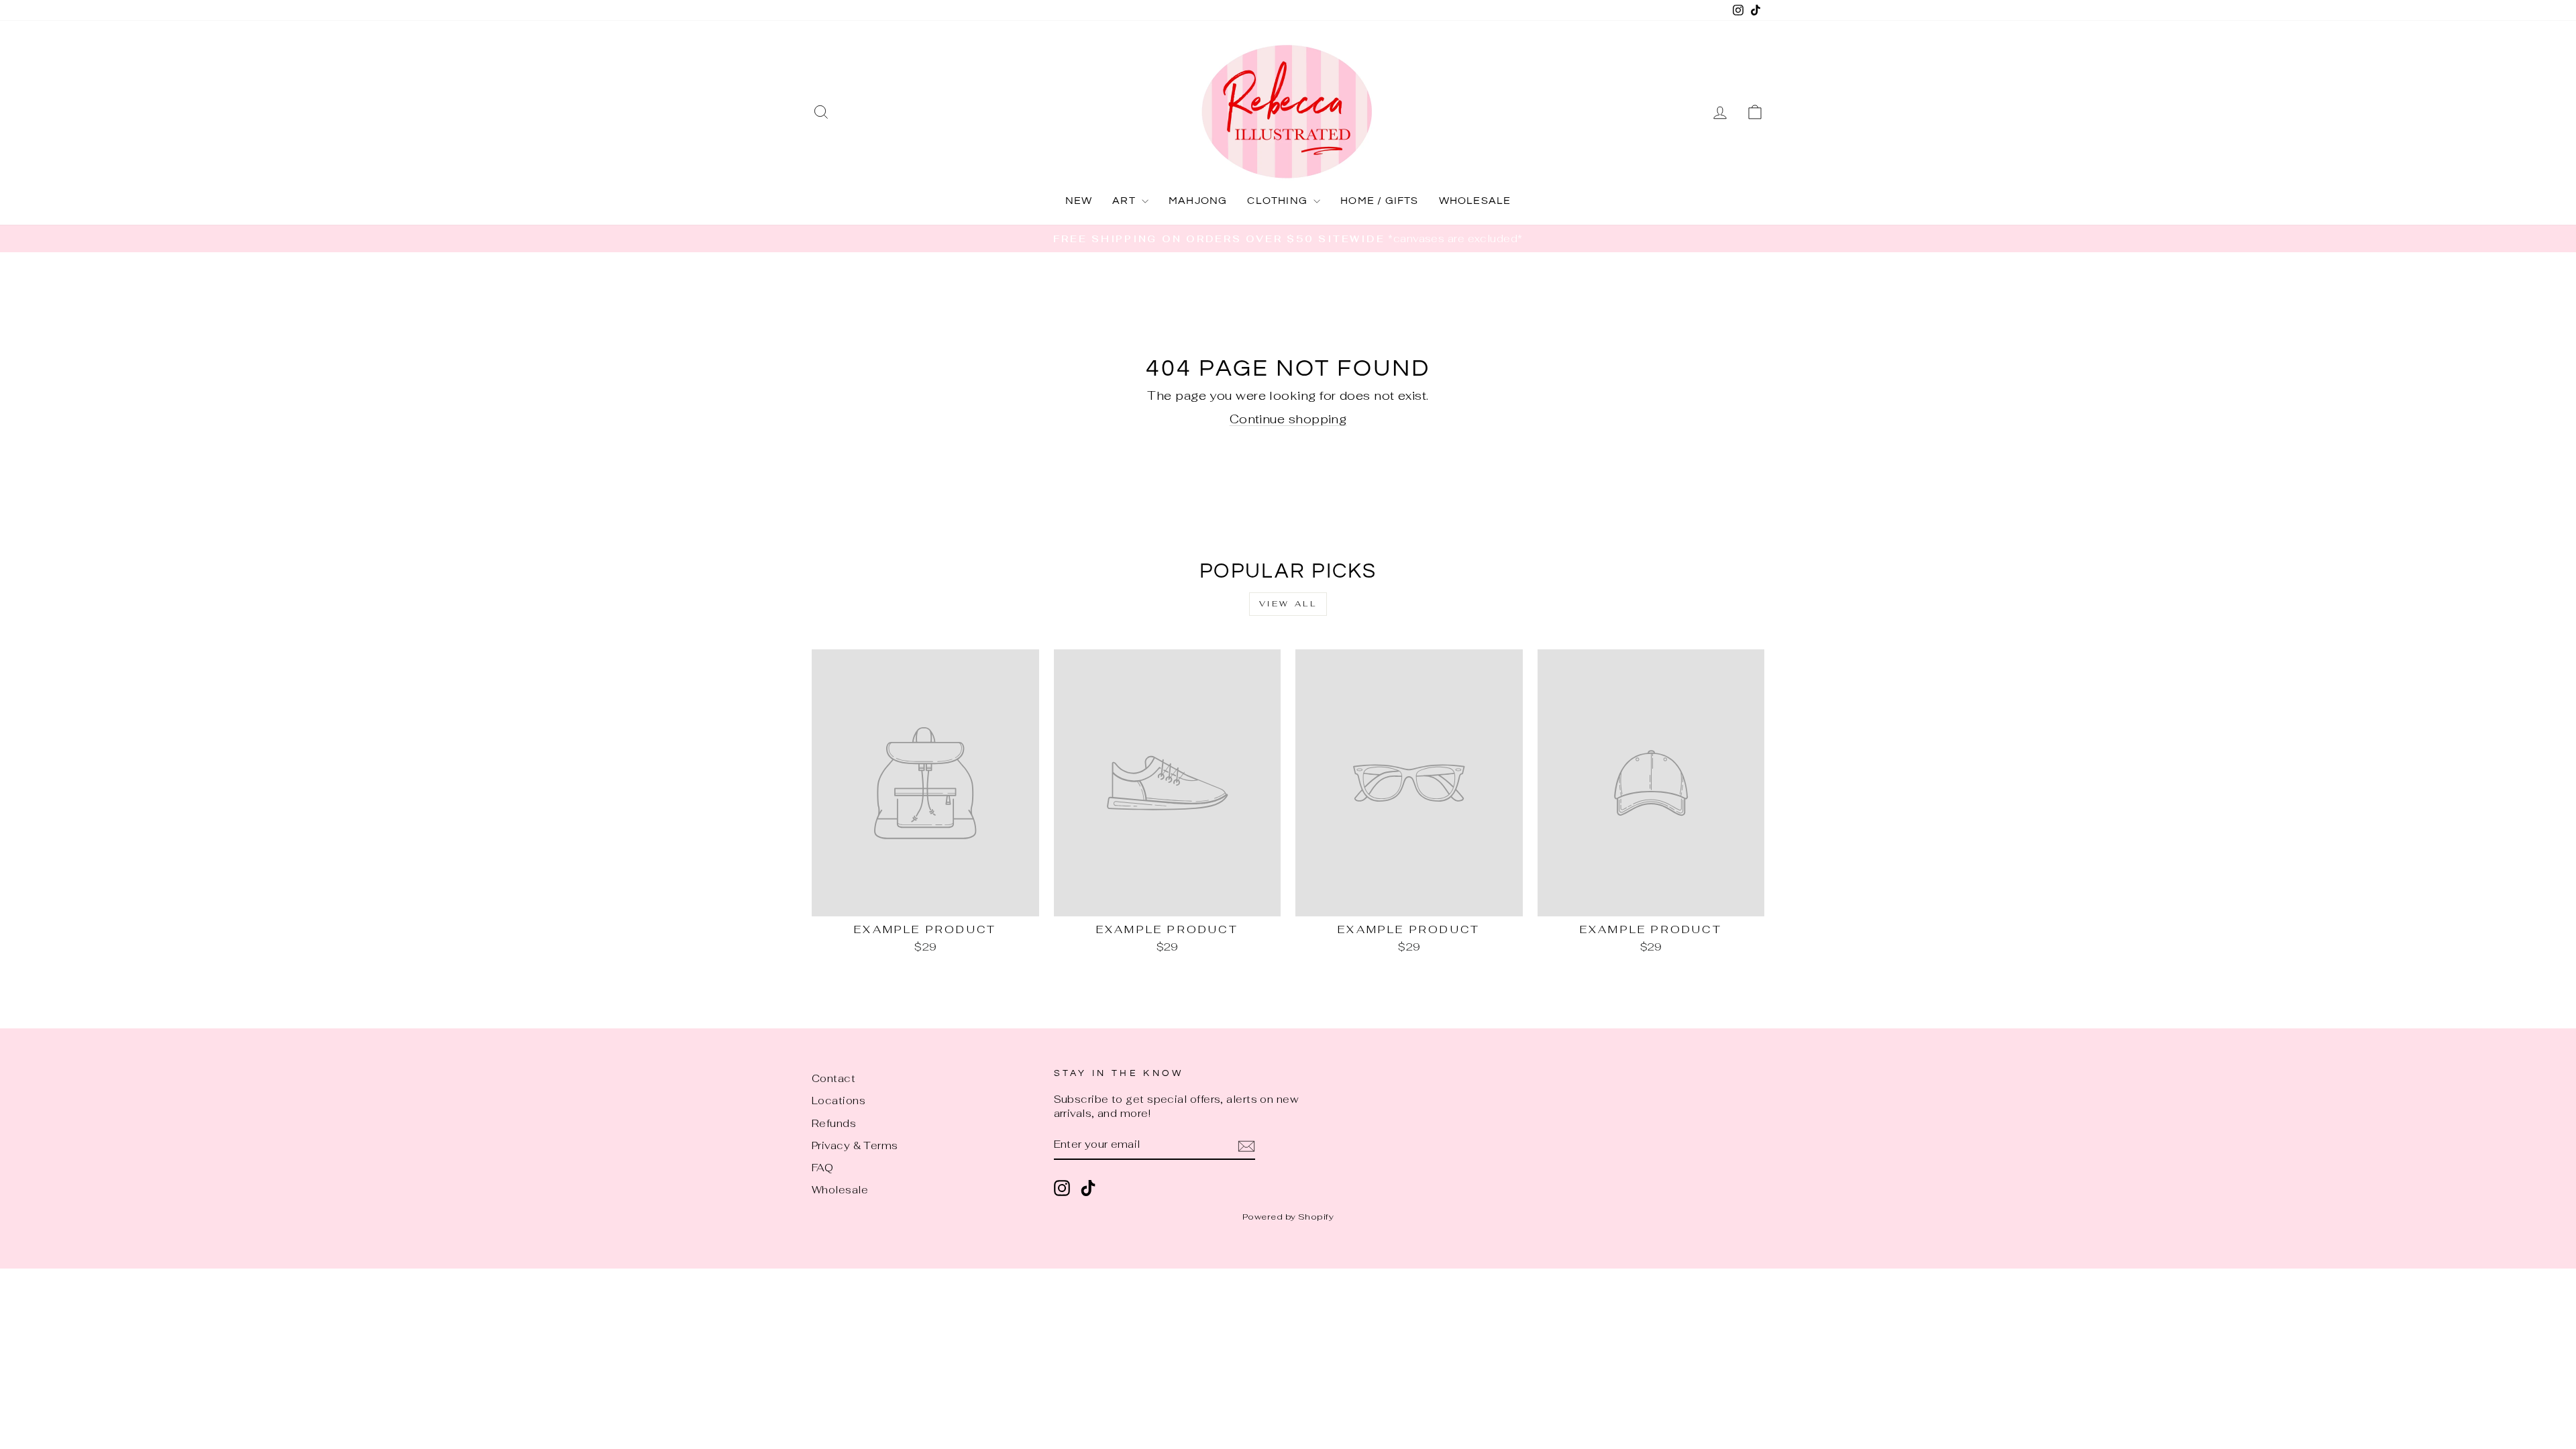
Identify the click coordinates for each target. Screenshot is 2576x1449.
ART (1125, 201)
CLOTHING (1279, 201)
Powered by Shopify (1288, 1217)
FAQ (822, 1168)
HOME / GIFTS (1379, 201)
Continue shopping (1288, 419)
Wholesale (840, 1190)
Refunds (834, 1123)
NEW (1079, 201)
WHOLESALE (1475, 201)
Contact (834, 1078)
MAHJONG (1198, 201)
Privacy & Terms (855, 1145)
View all (1288, 604)
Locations (839, 1101)
